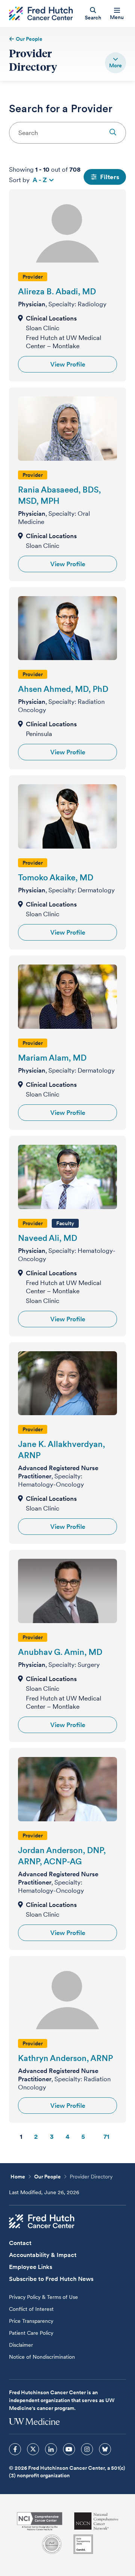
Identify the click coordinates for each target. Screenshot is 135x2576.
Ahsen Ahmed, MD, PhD (63, 689)
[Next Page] (123, 2137)
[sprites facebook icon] (15, 2449)
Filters (110, 177)
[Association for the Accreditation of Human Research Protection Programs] (52, 2544)
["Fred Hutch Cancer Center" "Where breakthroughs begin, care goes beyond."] (41, 14)
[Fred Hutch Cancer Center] (42, 2221)
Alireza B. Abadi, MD (57, 291)
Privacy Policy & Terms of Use (43, 2297)
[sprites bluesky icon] (105, 2449)
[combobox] (67, 133)
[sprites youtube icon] (69, 2449)
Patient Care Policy (31, 2333)
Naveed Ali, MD (48, 1238)
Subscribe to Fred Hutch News (51, 2279)
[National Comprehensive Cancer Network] (96, 2521)
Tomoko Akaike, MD (56, 877)
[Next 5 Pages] (94, 2137)
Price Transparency (31, 2321)
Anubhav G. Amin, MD (60, 1652)
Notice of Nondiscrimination (42, 2357)
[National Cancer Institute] (40, 2521)
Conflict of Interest (31, 2309)
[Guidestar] (83, 2544)
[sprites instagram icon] (87, 2449)
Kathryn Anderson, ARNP (65, 2058)
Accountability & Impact (43, 2255)
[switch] (115, 63)
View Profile (68, 364)
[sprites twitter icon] (33, 2449)
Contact (20, 2243)
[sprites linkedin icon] (51, 2449)
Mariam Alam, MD (52, 1058)
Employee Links (31, 2267)
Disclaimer (21, 2345)
